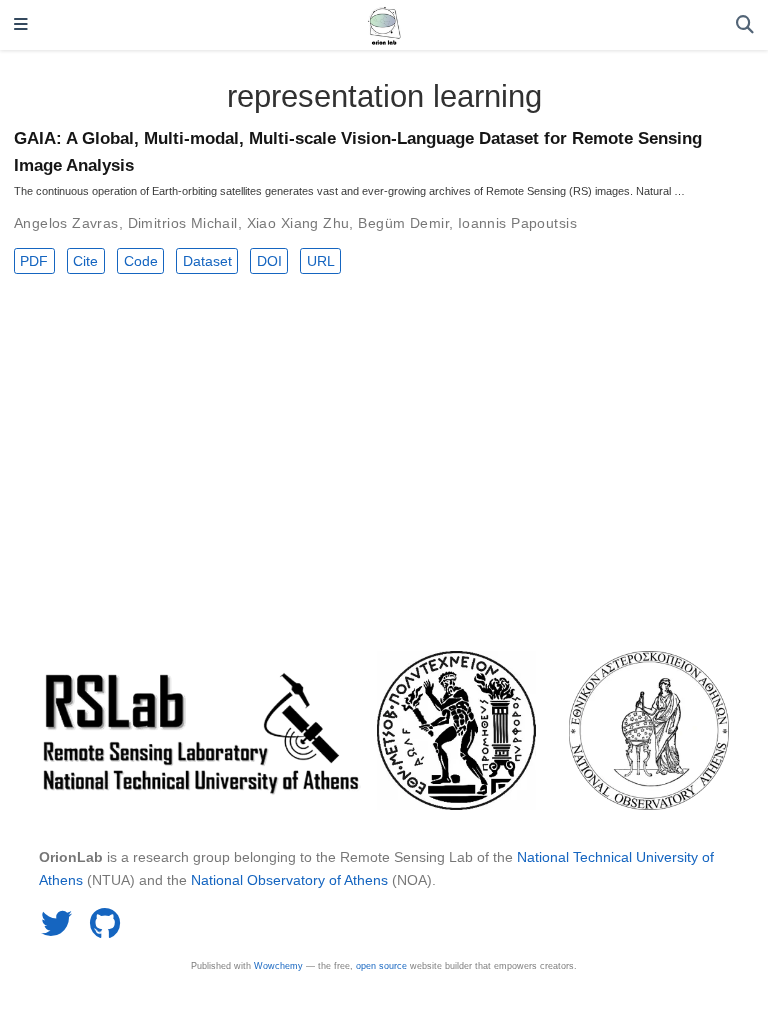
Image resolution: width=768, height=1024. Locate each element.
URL (321, 261)
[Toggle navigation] (21, 25)
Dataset (207, 261)
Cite (85, 261)
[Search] (745, 25)
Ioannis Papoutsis (517, 223)
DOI (269, 261)
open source (381, 966)
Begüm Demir (403, 223)
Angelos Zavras (66, 223)
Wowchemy (278, 966)
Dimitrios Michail (183, 223)
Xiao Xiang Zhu (298, 223)
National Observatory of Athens (289, 880)
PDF (34, 261)
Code (141, 261)
